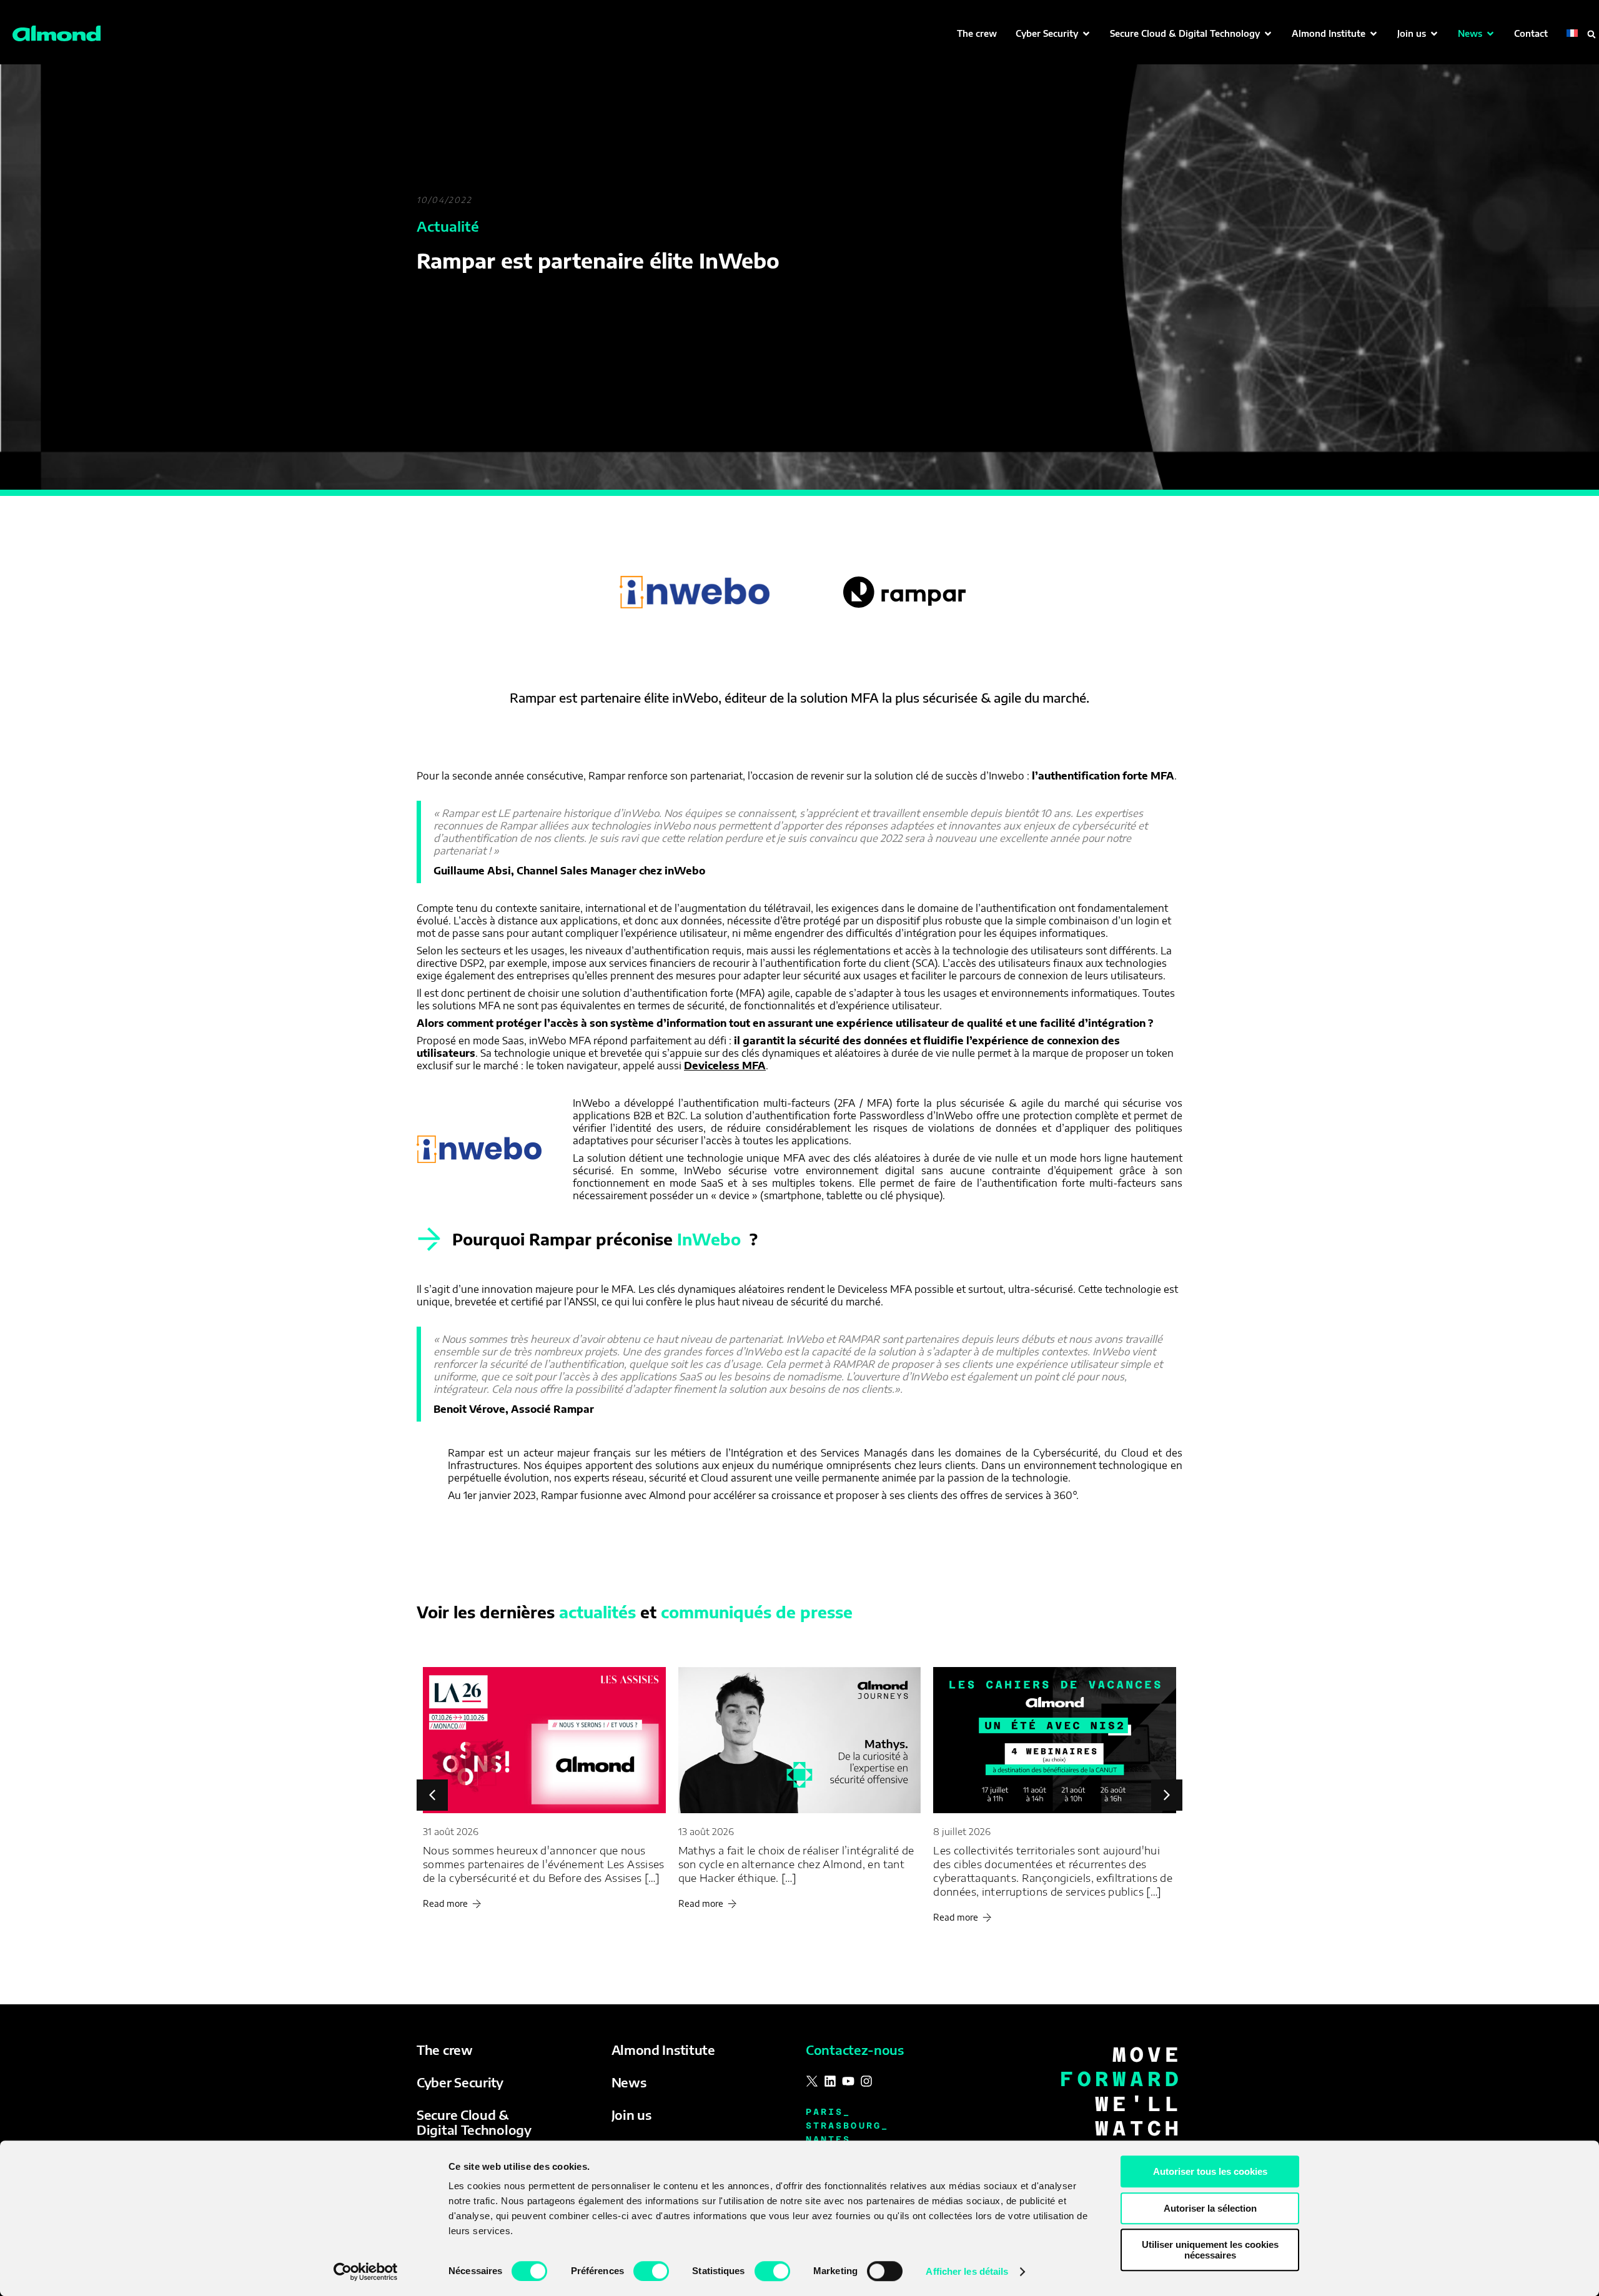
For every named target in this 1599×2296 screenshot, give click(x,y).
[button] (1053, 33)
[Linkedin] (830, 2081)
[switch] (651, 2271)
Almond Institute (663, 2050)
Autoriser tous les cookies (1210, 2171)
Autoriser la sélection (1210, 2208)
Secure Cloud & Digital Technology (474, 2122)
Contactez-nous (855, 2050)
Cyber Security (460, 2082)
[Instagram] (866, 2081)
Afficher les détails (967, 2271)
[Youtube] (848, 2081)
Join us (631, 2115)
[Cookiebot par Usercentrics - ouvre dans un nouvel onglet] (366, 2272)
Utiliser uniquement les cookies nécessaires (1210, 2250)
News (629, 2082)
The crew (445, 2050)
